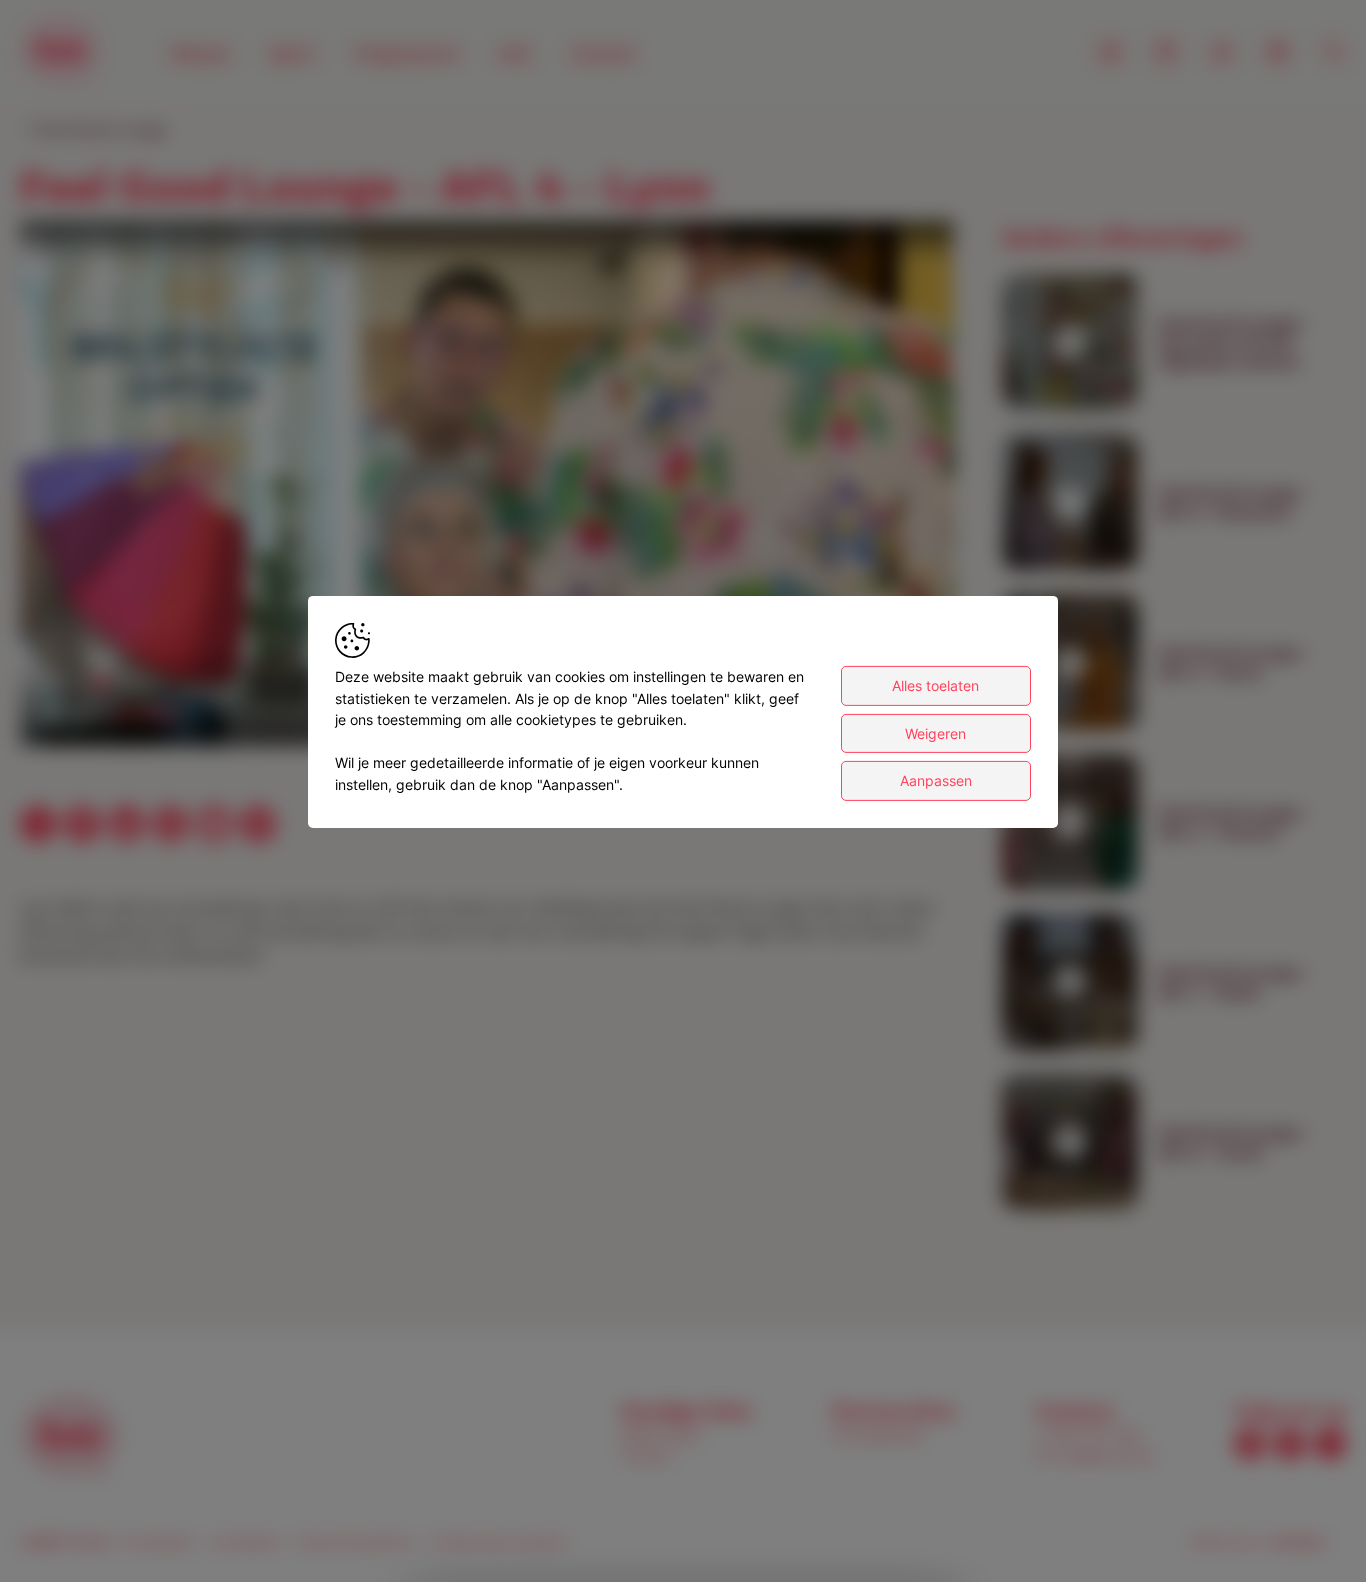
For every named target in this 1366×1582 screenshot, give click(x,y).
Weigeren (935, 733)
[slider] (137, 714)
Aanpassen (936, 780)
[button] (491, 487)
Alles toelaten (935, 685)
